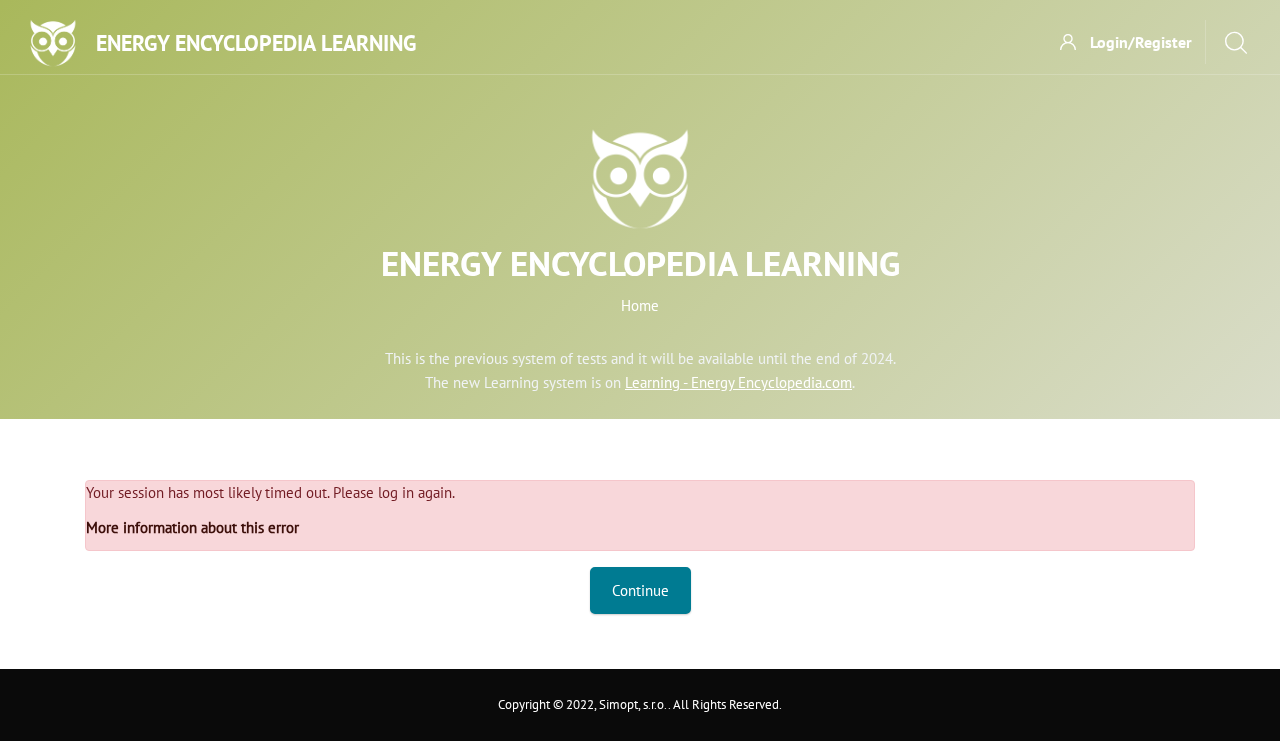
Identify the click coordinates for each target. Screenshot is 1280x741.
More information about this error (192, 527)
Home (640, 305)
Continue (640, 590)
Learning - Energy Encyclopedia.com (738, 382)
